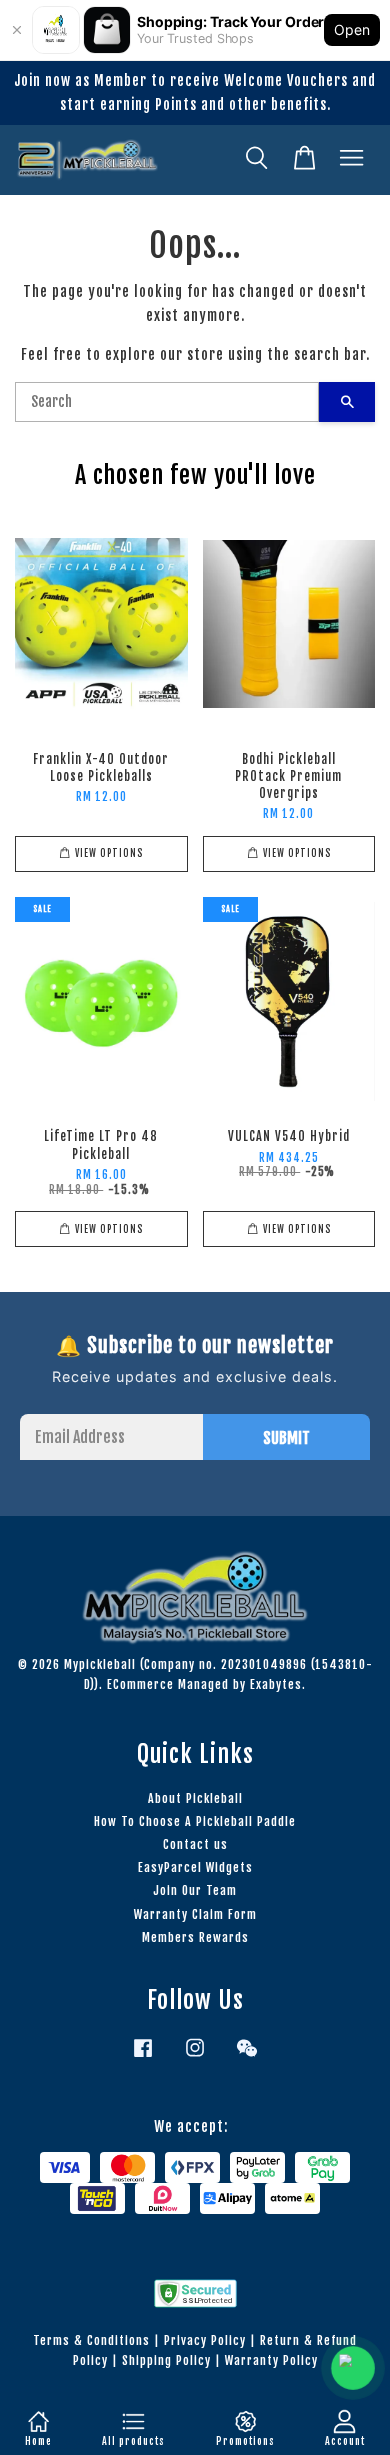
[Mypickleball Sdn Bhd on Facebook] (143, 2057)
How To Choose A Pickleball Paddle (195, 1821)
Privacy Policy (205, 2340)
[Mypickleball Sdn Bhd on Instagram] (195, 2057)
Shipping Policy (166, 2360)
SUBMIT (286, 1438)
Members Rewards (195, 1937)
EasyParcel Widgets (195, 1867)
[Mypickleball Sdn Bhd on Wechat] (247, 2057)
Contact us (195, 1844)
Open (352, 29)
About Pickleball (195, 1798)
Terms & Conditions (91, 2340)
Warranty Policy (271, 2360)
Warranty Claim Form (195, 1914)
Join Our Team (195, 1890)
